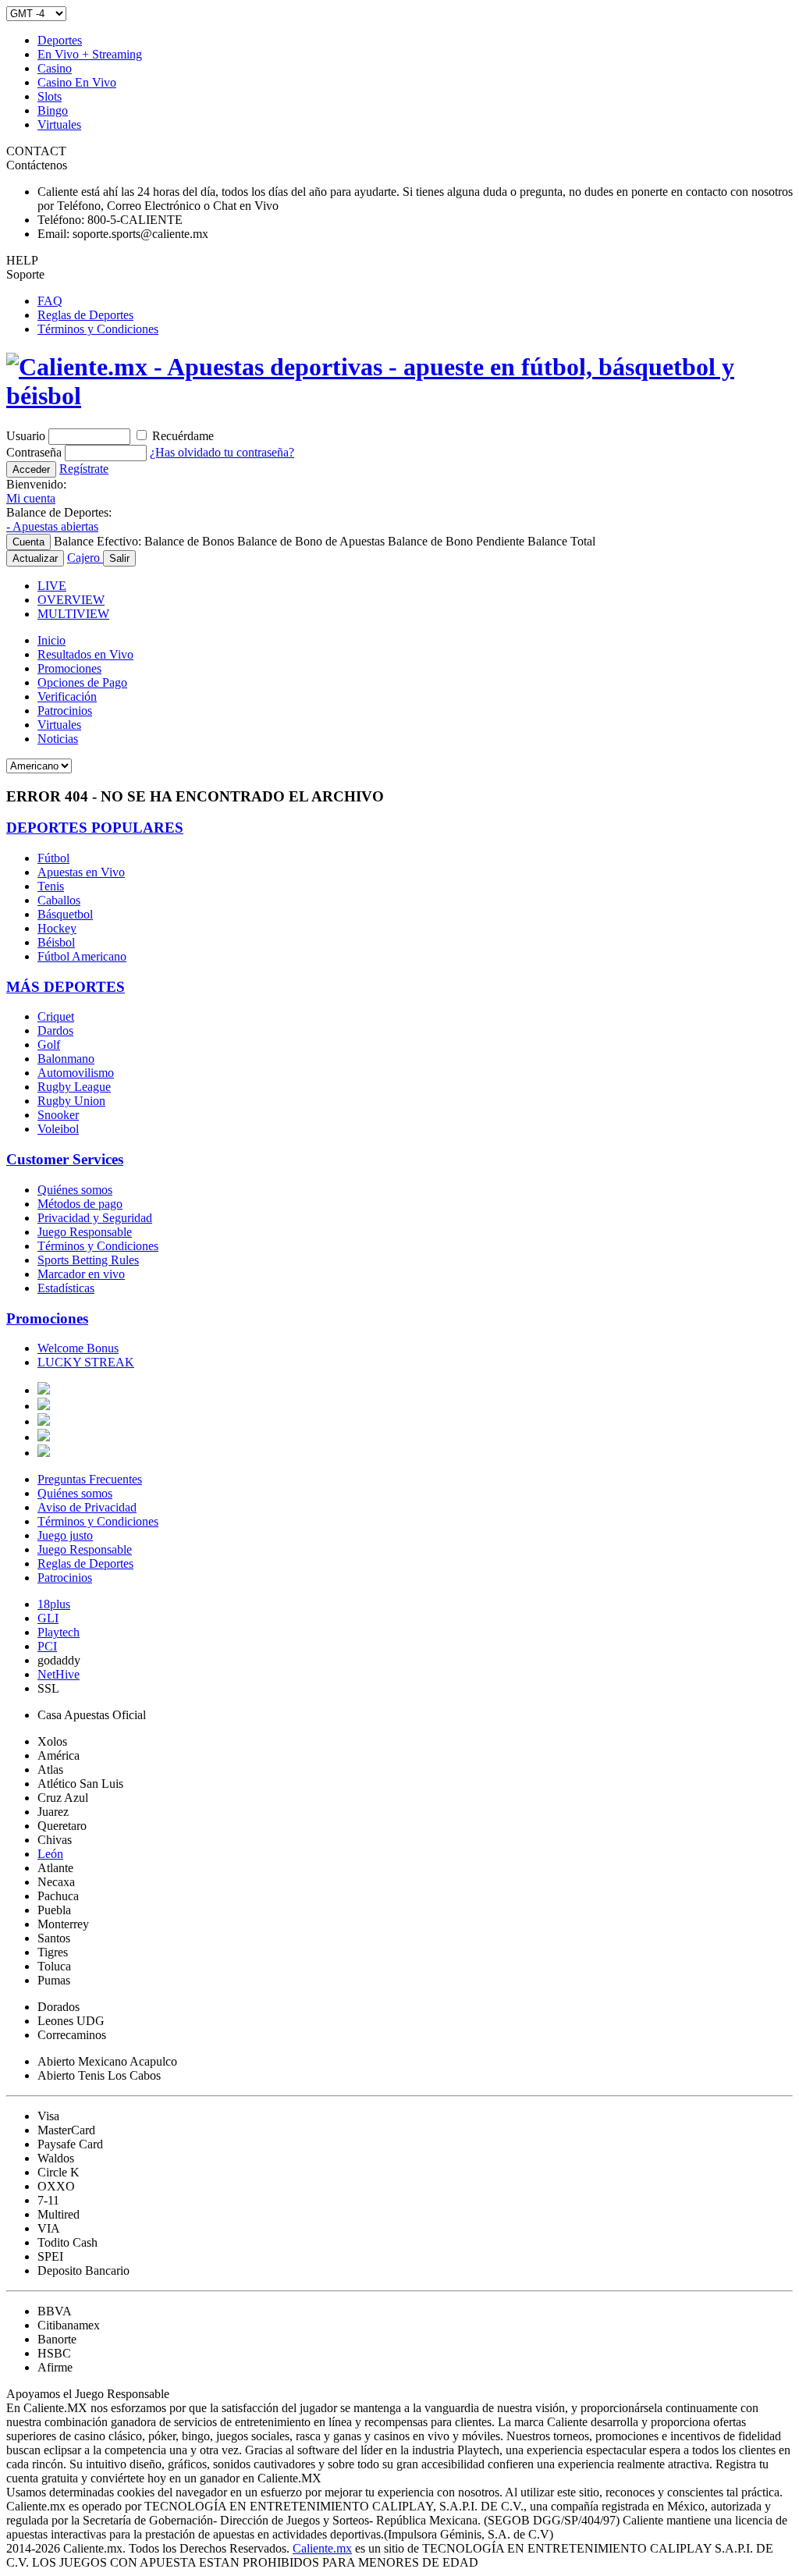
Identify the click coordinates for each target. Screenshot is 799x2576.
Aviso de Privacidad (87, 1507)
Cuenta (28, 542)
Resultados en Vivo (85, 654)
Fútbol (53, 858)
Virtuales (59, 124)
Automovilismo (76, 1073)
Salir (119, 558)
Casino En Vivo (77, 82)
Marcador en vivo (81, 1274)
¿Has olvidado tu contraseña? (222, 452)
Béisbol (56, 942)
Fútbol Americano (82, 956)
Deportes (60, 40)
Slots (50, 96)
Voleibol (58, 1129)
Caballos (59, 900)
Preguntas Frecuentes (90, 1479)
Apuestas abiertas (52, 526)
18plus (54, 1604)
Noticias (58, 739)
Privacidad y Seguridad (95, 1218)
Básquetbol (65, 914)
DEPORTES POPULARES (95, 828)
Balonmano (66, 1059)
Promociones (69, 668)
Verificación (67, 696)
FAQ (50, 301)
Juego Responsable (85, 1232)
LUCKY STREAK (86, 1362)
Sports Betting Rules (88, 1260)
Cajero (85, 558)
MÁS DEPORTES (66, 987)
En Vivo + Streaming (90, 54)
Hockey (57, 928)
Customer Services (65, 1159)
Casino (55, 68)
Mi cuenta (31, 498)
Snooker (58, 1115)
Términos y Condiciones (98, 329)
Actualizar (35, 558)
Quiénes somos (75, 1190)
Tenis (51, 886)
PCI (47, 1646)
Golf (49, 1045)
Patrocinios (65, 711)
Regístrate (84, 469)
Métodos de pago (80, 1204)
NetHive (59, 1674)
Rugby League (74, 1087)
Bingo (53, 110)
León (50, 1854)
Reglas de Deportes (85, 315)
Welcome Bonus (78, 1348)
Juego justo (65, 1535)
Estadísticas (66, 1288)
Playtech (59, 1632)
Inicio (51, 640)
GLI (48, 1618)
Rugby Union (71, 1101)
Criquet (56, 1016)
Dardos (55, 1030)
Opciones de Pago (82, 682)
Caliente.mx (322, 2548)
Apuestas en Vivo (81, 872)
